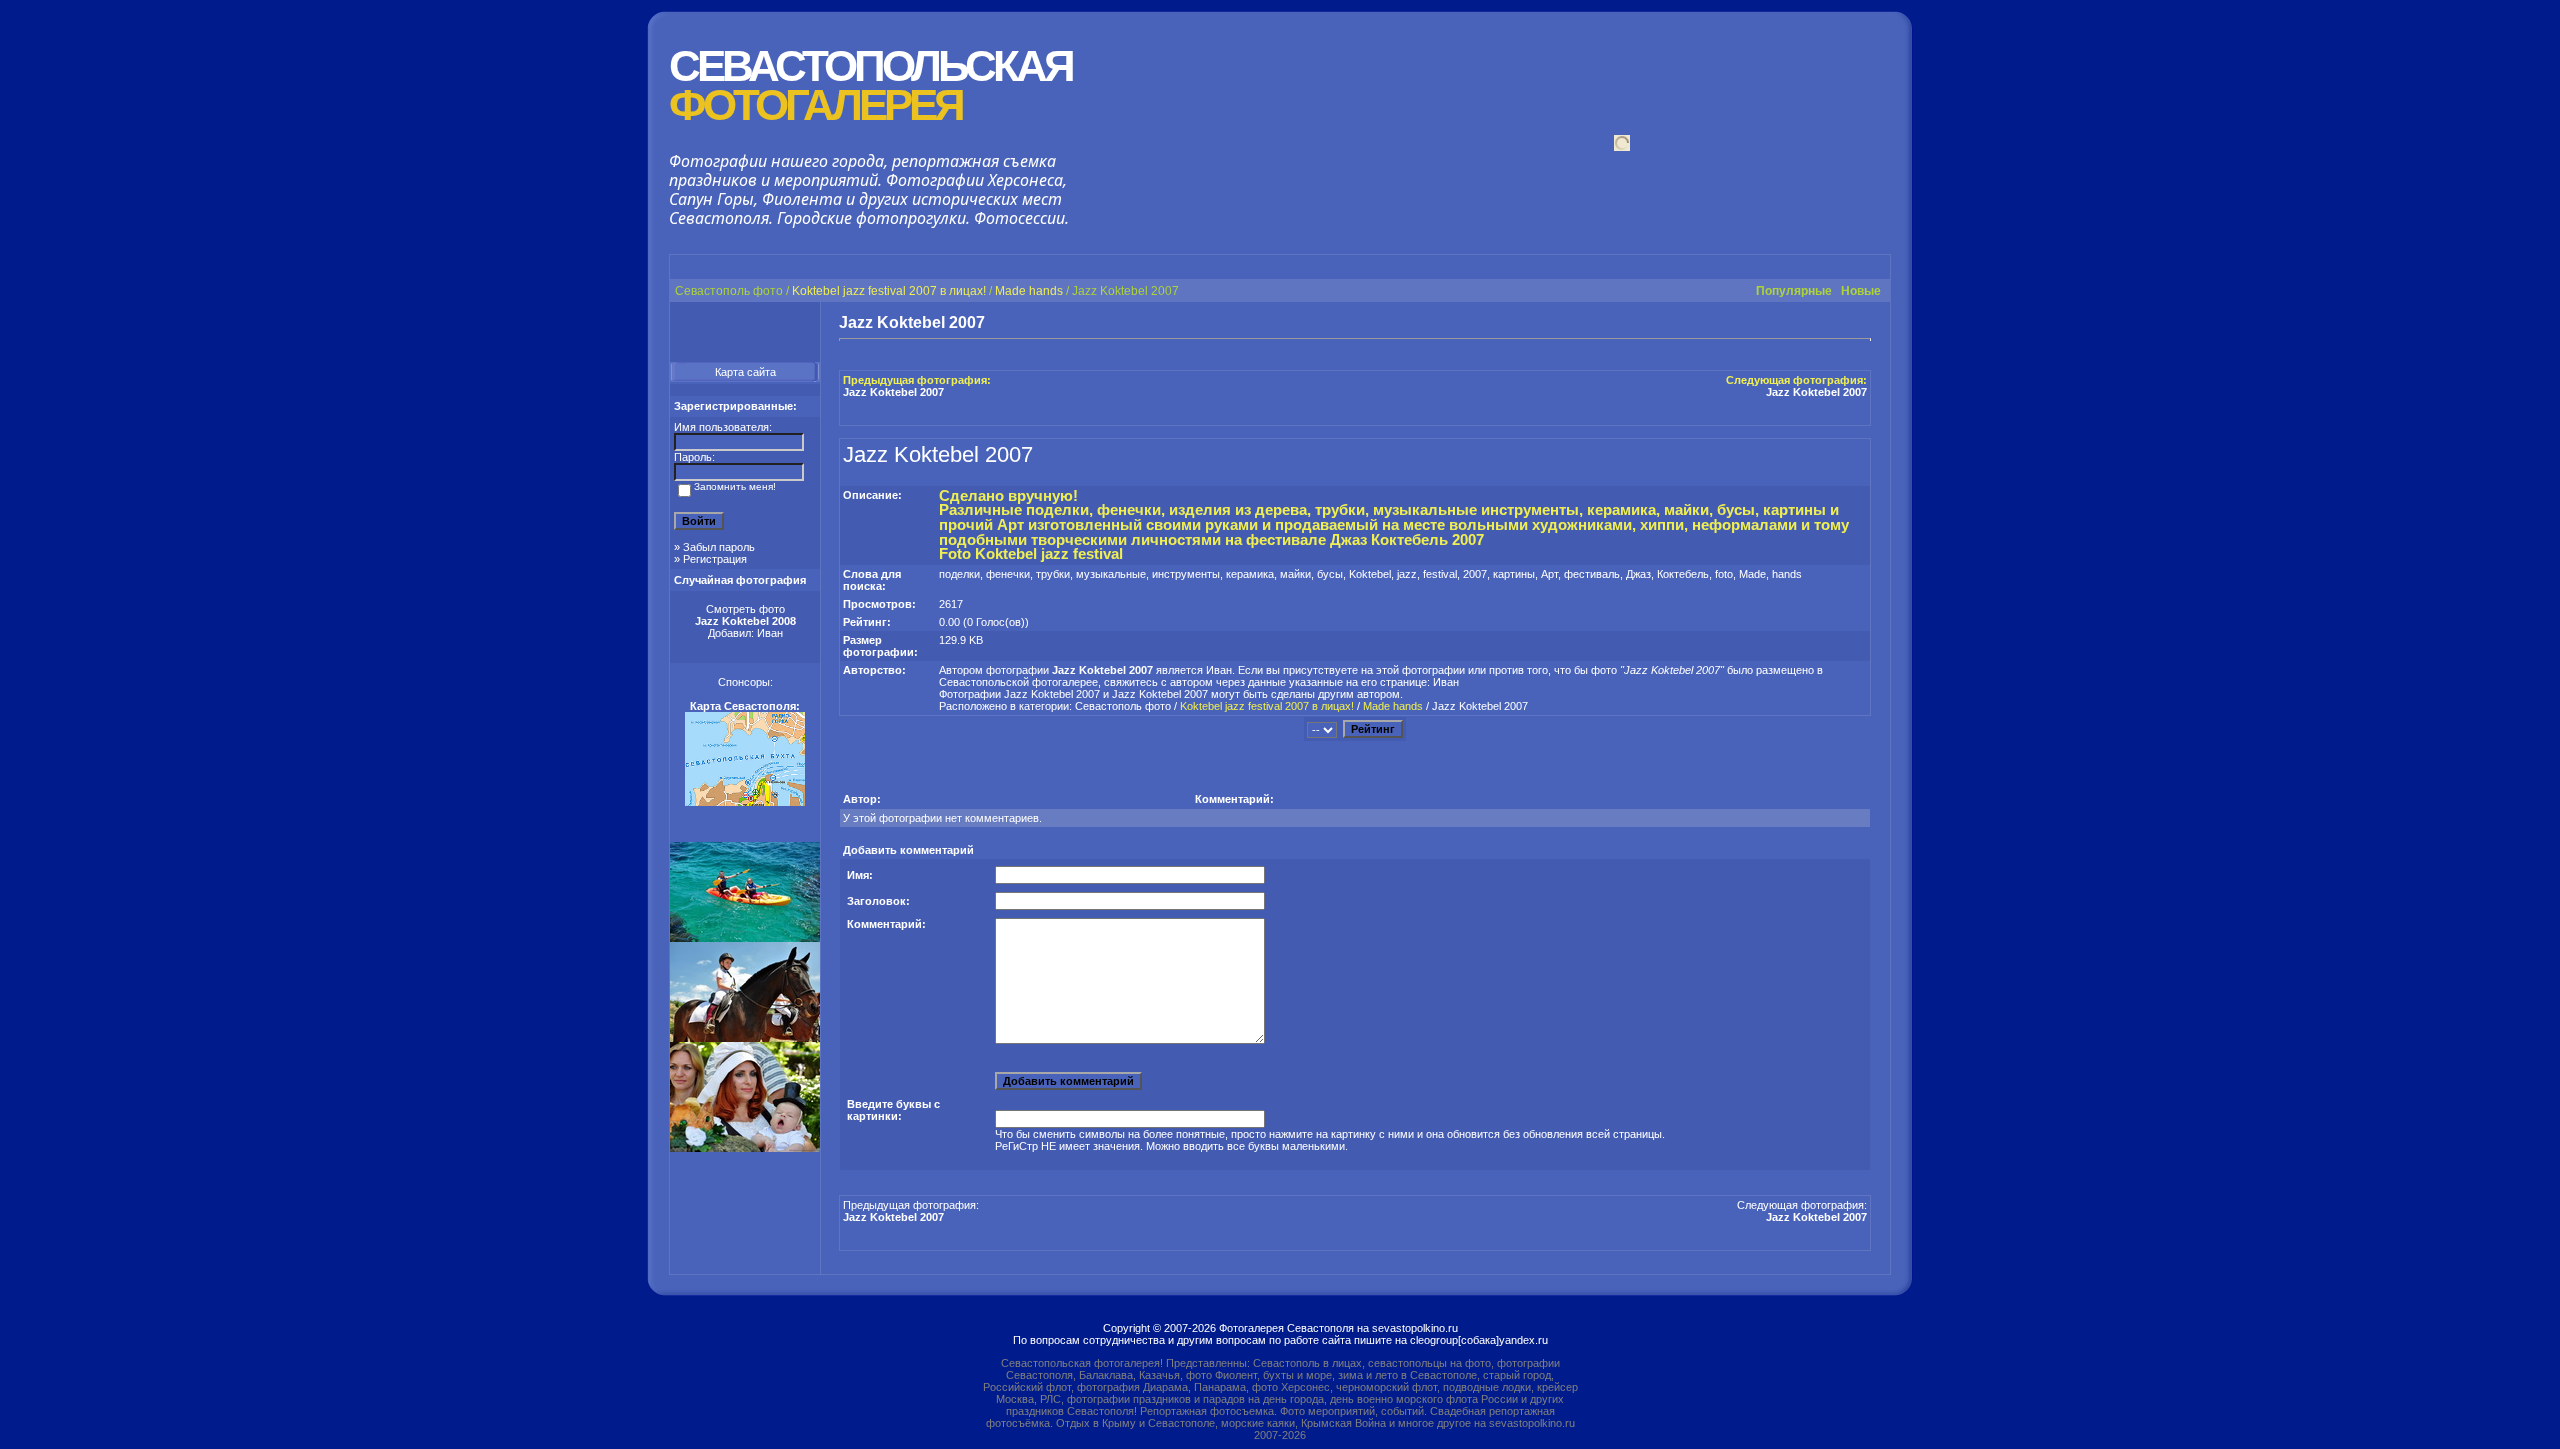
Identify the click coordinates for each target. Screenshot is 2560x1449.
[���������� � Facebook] (1753, 323)
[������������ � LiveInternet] (1789, 323)
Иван (770, 633)
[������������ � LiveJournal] (1807, 323)
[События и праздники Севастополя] (745, 1148)
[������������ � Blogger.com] (1771, 323)
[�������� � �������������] (1735, 323)
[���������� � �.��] (1861, 323)
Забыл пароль (719, 547)
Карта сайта (745, 372)
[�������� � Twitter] (1843, 323)
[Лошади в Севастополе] (745, 1038)
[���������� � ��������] (1717, 323)
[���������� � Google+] (1699, 323)
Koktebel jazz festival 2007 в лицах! (889, 291)
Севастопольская (870, 85)
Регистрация (715, 559)
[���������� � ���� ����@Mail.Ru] (1825, 323)
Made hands (1029, 291)
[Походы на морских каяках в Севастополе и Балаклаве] (745, 938)
